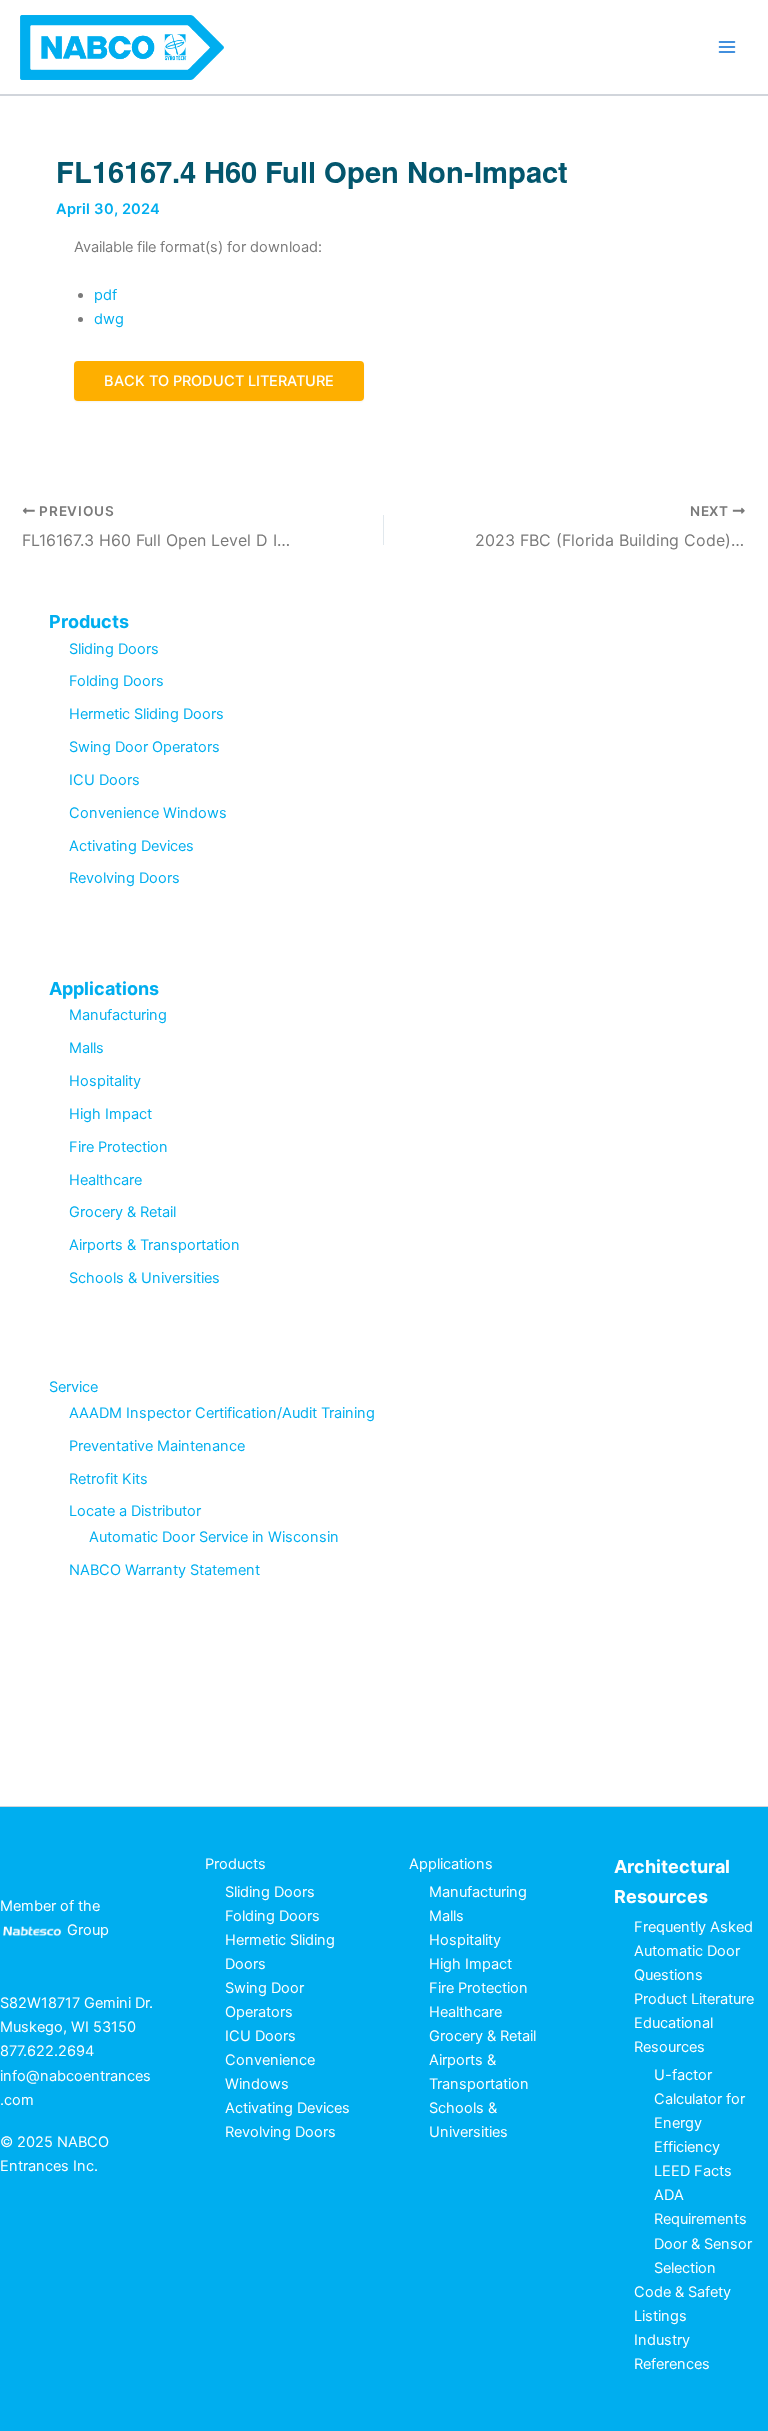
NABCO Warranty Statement (164, 1570)
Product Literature (694, 1999)
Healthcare (105, 1180)
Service (73, 1387)
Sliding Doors (114, 649)
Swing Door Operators (144, 747)
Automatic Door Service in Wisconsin (214, 1537)
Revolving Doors (124, 878)
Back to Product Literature (219, 381)
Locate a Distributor (135, 1511)
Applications (104, 988)
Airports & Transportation (154, 1245)
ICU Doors (104, 780)
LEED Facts (693, 2171)
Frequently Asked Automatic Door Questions (693, 1951)
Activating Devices (131, 846)
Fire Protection (118, 1147)
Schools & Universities (144, 1278)
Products (89, 621)
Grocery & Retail (122, 1212)
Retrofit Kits (108, 1479)
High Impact (110, 1114)
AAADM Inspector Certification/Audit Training (222, 1413)
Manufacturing (118, 1015)
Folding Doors (116, 681)
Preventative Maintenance (157, 1446)
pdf (105, 295)
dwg (109, 319)
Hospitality (105, 1081)
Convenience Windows (148, 813)
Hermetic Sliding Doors (146, 714)
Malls (86, 1048)
